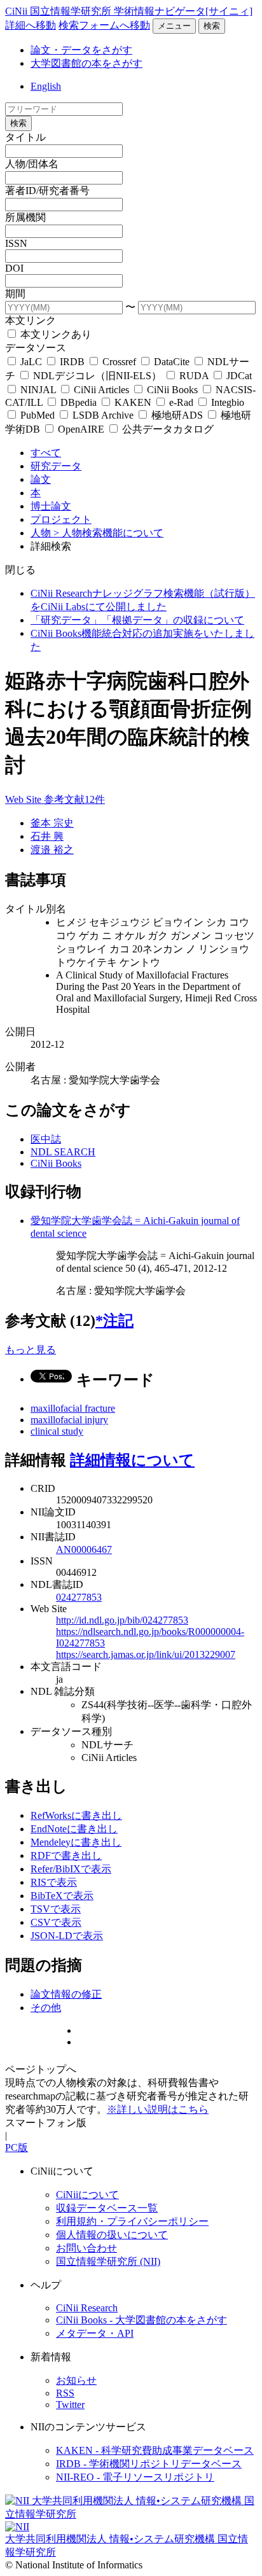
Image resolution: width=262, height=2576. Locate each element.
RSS (65, 2393)
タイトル (25, 137)
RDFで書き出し (66, 1855)
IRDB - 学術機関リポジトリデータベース (149, 2464)
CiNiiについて (87, 2195)
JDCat (238, 376)
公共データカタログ (167, 429)
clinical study (57, 1431)
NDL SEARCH (63, 1152)
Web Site (24, 799)
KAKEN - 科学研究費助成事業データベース (155, 2450)
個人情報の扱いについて (112, 2235)
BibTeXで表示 (62, 1896)
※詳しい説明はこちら (158, 2109)
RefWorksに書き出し (76, 1815)
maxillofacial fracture (73, 1408)
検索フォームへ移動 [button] (104, 25)
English (46, 86)
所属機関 (25, 217)
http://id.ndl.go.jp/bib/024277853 (122, 1620)
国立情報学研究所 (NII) (108, 2261)
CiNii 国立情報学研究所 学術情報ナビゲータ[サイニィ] (129, 11)
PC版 (17, 2148)
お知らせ (76, 2380)
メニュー (174, 26)
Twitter (70, 2405)
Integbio (226, 402)
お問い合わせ (86, 2248)
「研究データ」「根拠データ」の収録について (137, 620)
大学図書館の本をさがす (86, 63)
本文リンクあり (55, 334)
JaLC (31, 362)
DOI (14, 268)
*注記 (114, 1321)
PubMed (38, 415)
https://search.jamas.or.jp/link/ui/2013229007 (146, 1654)
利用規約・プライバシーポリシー (132, 2221)
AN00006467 (84, 1549)
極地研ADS (177, 415)
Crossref (119, 362)
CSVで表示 (56, 1922)
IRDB (72, 362)
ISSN (16, 243)
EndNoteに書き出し (74, 1829)
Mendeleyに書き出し (76, 1842)
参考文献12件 (74, 799)
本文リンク (31, 320)
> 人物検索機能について (108, 533)
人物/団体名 (32, 164)
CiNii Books (172, 390)
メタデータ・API (95, 2333)
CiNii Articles (101, 390)
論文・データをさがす (81, 50)
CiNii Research (87, 2308)
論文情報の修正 (66, 1994)
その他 (46, 2008)
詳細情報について (132, 1460)
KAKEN (133, 402)
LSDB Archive (103, 415)
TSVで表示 (56, 1909)
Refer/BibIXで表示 (71, 1869)
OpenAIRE (81, 429)
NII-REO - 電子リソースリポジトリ (135, 2477)
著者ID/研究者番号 (47, 191)
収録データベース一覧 (107, 2208)
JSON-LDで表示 (67, 1936)
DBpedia (79, 402)
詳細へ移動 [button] (31, 25)
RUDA (194, 376)
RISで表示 (54, 1882)
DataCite (172, 362)
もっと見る (31, 1350)
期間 (15, 294)
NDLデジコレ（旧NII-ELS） (97, 376)
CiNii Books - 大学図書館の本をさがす (141, 2320)
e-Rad (181, 402)
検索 (212, 26)
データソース (36, 348)
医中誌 (46, 1139)
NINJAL (38, 390)
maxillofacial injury (69, 1420)
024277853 (79, 1597)
